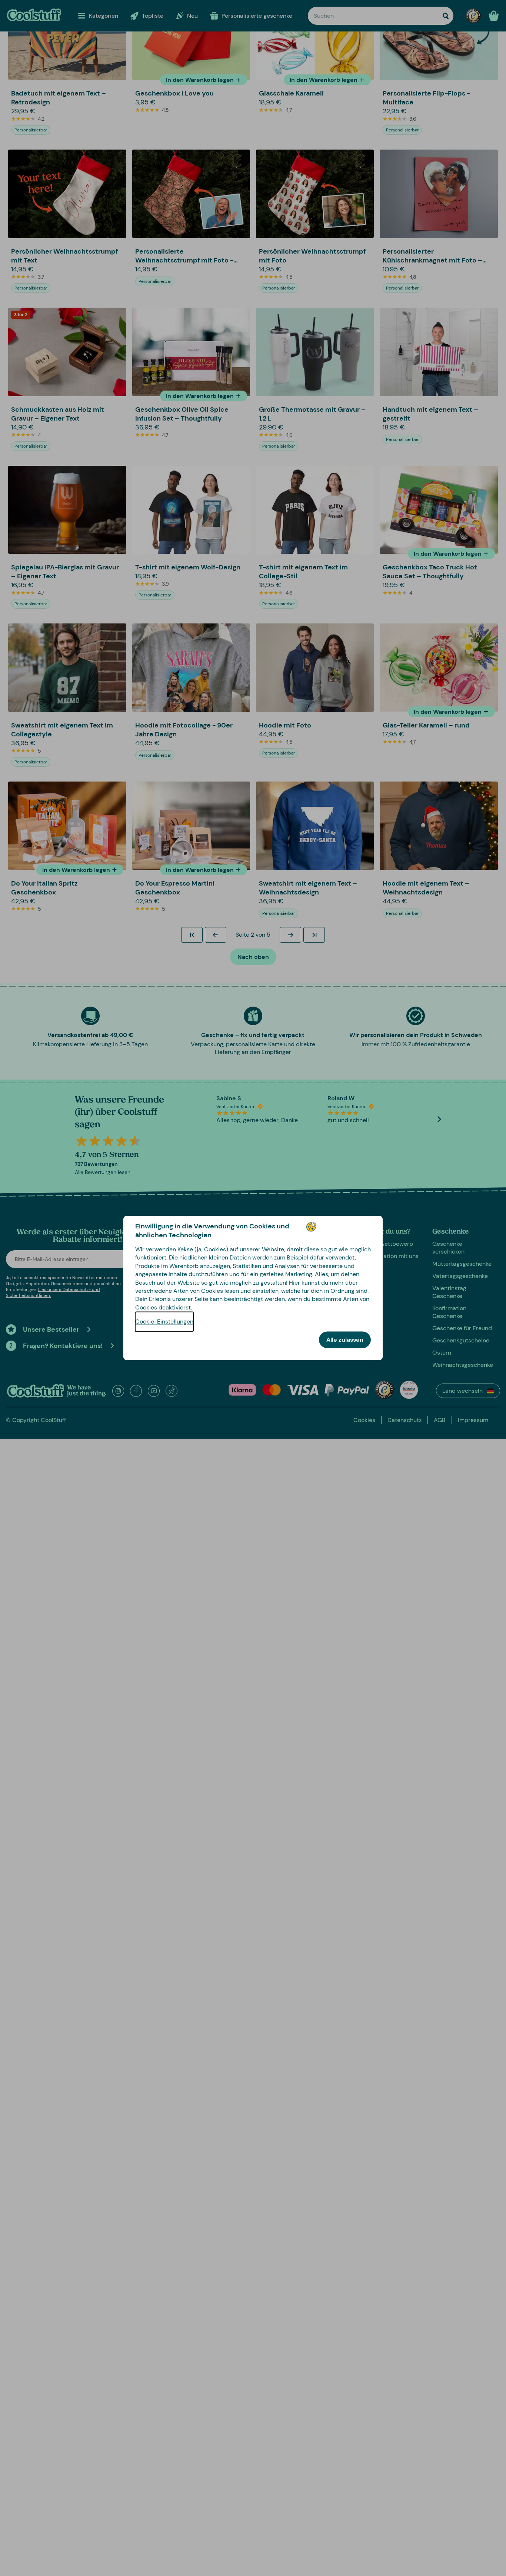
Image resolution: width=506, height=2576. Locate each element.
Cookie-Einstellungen (164, 1322)
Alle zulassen (345, 1340)
